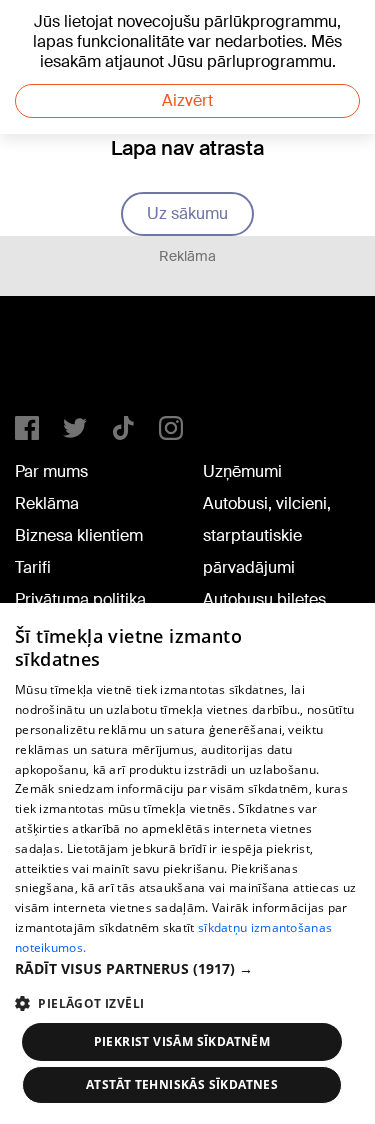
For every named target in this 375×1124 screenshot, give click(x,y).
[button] (187, 968)
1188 (56, 364)
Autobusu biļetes (264, 599)
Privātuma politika (80, 599)
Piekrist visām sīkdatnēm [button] (182, 1041)
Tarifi (33, 567)
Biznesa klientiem (79, 535)
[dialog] (187, 863)
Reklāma (47, 503)
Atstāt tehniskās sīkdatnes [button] (182, 1084)
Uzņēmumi (242, 471)
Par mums (51, 471)
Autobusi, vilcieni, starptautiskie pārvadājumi (267, 535)
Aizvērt (187, 100)
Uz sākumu (187, 213)
